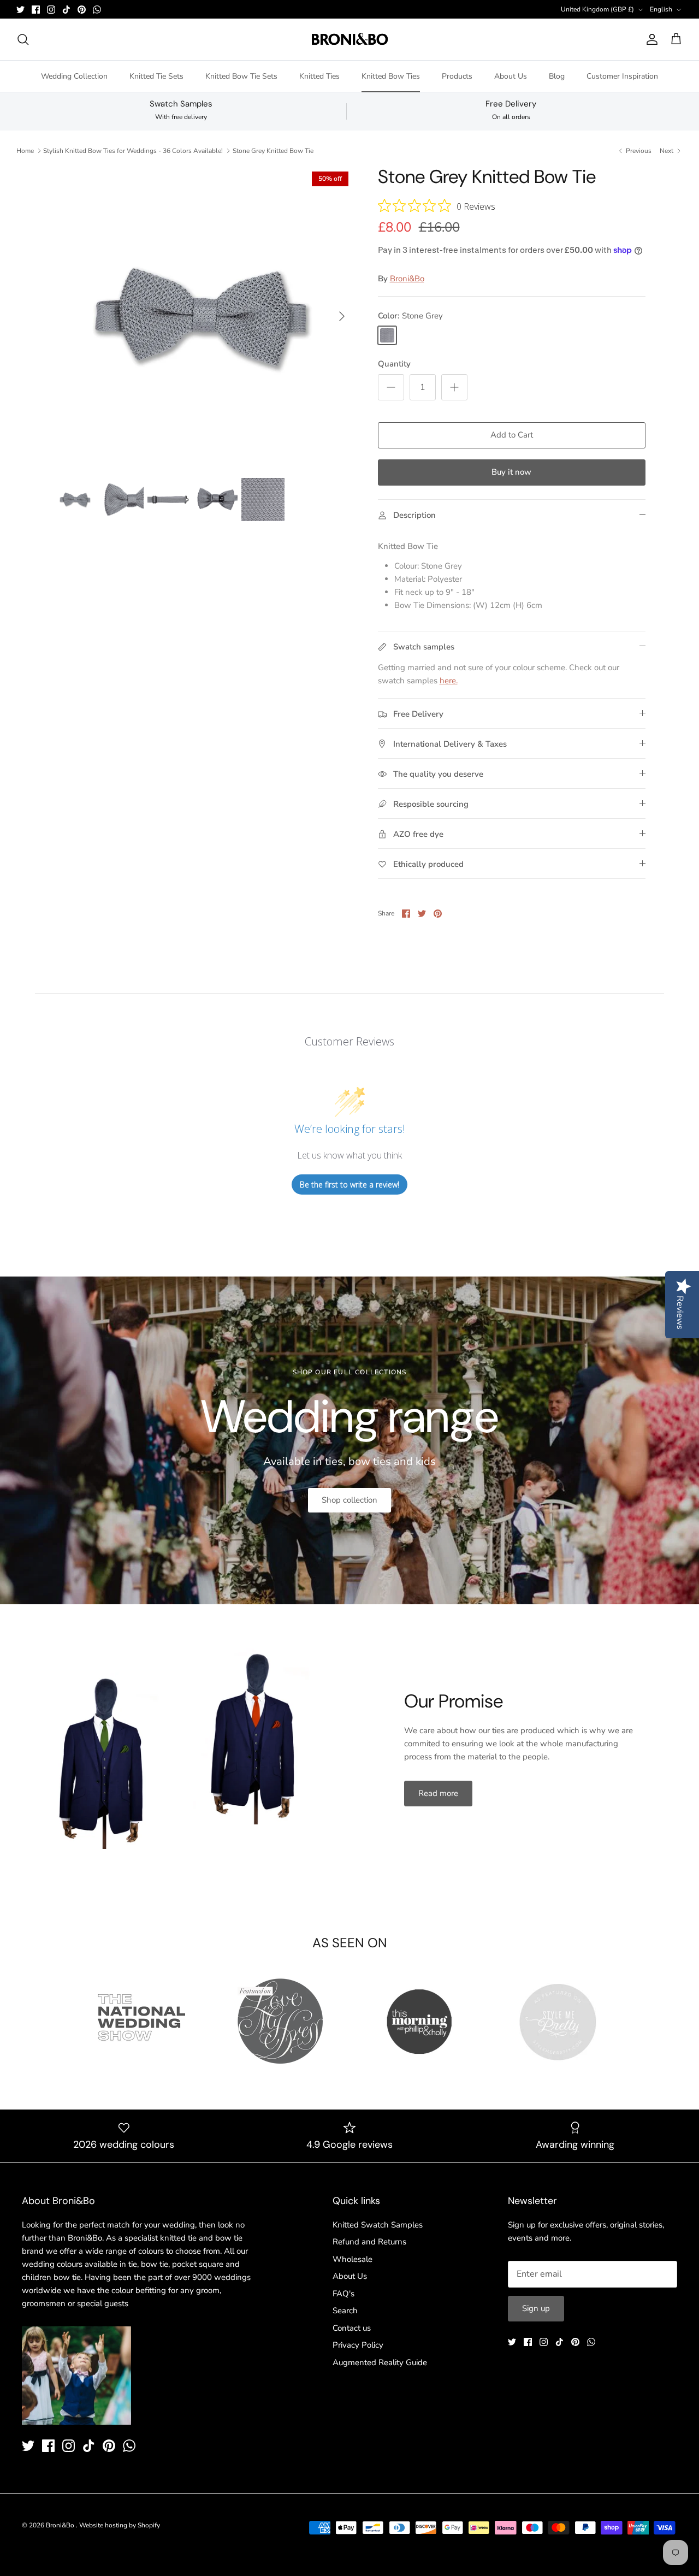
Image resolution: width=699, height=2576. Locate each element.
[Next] (342, 316)
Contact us (352, 2328)
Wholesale (353, 2259)
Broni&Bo (407, 279)
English (661, 9)
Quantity (394, 364)
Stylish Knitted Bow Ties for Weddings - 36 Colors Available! (133, 151)
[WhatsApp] (97, 10)
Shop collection (349, 1500)
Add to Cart (512, 435)
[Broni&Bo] (350, 39)
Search (345, 2311)
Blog (557, 76)
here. (449, 681)
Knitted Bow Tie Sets (241, 76)
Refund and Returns (369, 2242)
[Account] (650, 39)
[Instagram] (51, 10)
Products (457, 76)
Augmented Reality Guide (380, 2362)
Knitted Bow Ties (391, 76)
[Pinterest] (82, 10)
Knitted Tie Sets (156, 76)
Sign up (536, 2308)
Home (25, 151)
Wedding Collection (74, 76)
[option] (204, 316)
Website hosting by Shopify (120, 2525)
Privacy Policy (358, 2345)
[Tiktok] (66, 10)
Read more (438, 1793)
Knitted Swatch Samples (378, 2225)
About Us (511, 76)
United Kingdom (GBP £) (597, 9)
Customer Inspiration (622, 76)
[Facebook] (36, 10)
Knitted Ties (319, 76)
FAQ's (343, 2294)
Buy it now (511, 472)
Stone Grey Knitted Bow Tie (273, 151)
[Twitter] (20, 10)
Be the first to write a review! (349, 1184)
